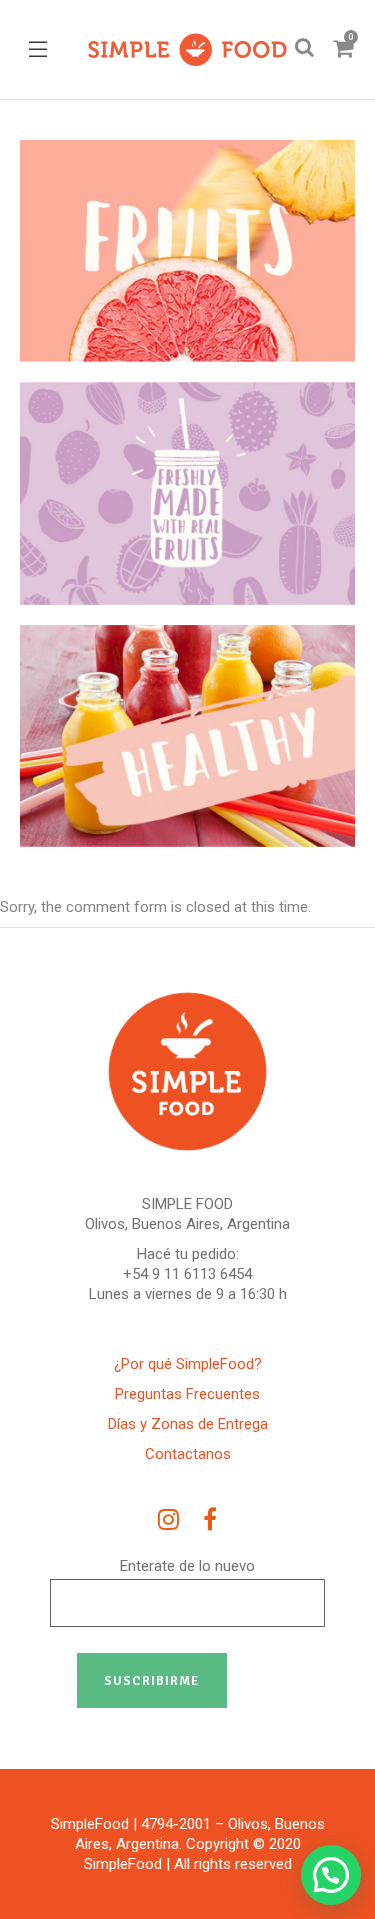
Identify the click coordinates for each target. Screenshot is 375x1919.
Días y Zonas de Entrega (188, 1424)
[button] (331, 1875)
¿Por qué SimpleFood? (188, 1364)
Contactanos (188, 1454)
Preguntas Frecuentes (187, 1394)
